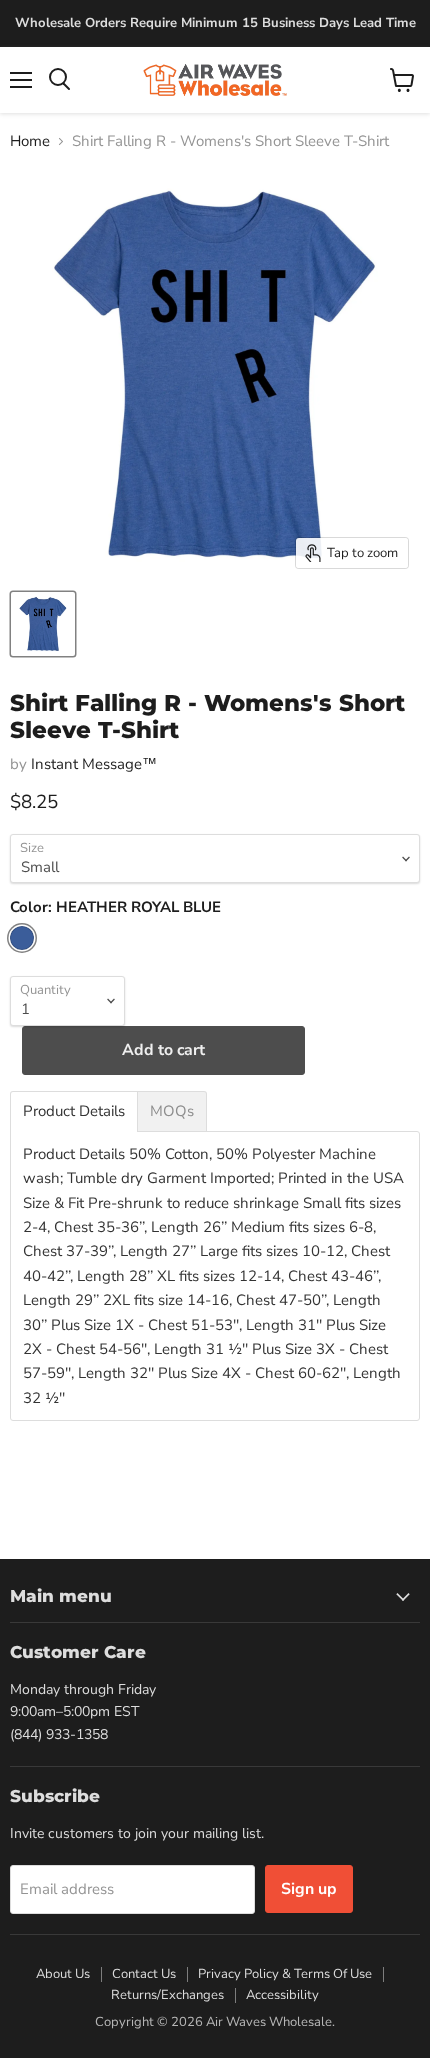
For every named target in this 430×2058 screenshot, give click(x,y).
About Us (63, 1974)
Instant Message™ (94, 764)
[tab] (74, 1111)
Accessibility (282, 1995)
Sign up (309, 1889)
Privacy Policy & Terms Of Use (285, 1974)
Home (30, 141)
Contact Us (144, 1974)
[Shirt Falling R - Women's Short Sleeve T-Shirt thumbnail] (43, 624)
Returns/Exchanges (167, 1995)
